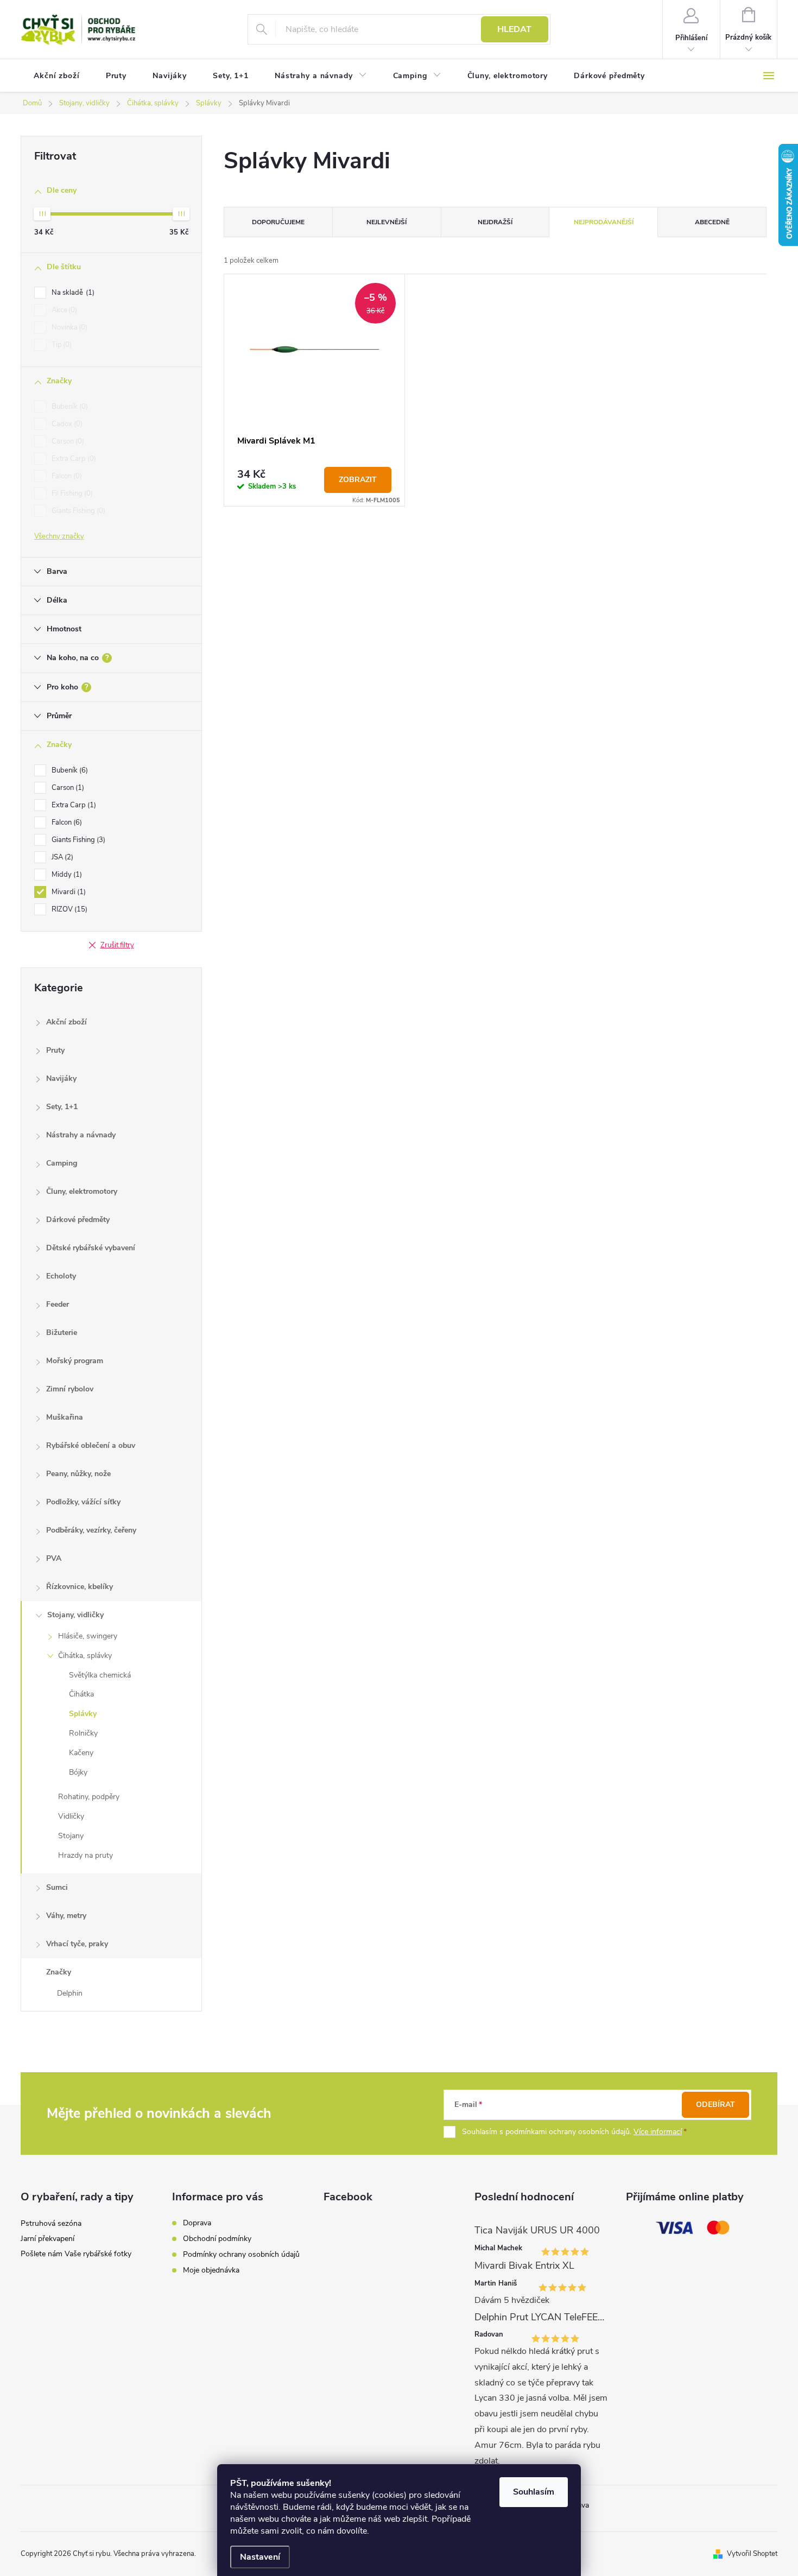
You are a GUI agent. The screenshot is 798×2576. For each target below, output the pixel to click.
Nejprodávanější (604, 222)
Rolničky (83, 1733)
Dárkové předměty (78, 1220)
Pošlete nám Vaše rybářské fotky (76, 2254)
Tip (61, 345)
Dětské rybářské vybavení (91, 1248)
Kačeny (81, 1753)
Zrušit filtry (117, 945)
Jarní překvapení (47, 2239)
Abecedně (712, 222)
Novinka (68, 327)
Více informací (658, 2132)
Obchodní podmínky (217, 2239)
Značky (59, 1972)
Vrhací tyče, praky (77, 1944)
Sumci (57, 1887)
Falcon (66, 476)
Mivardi (68, 892)
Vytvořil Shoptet (752, 2554)
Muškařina (65, 1417)
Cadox (66, 424)
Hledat (514, 29)
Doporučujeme (278, 222)
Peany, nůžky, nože (78, 1474)
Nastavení (260, 2557)
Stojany (71, 1836)
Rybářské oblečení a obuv (91, 1445)
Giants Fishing (77, 511)
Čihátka (81, 1694)
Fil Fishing (71, 493)
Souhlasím (534, 2492)
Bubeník (69, 407)
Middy (66, 875)
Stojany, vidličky (75, 1615)
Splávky (83, 1714)
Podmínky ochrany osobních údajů (241, 2254)
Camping (62, 1163)
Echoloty (61, 1276)
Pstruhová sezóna (51, 2223)
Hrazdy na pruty (85, 1855)
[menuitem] (57, 76)
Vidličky (71, 1816)
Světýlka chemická (100, 1675)
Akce (63, 310)
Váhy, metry (66, 1916)
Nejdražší (495, 222)
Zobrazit (358, 480)
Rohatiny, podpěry (89, 1797)
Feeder (58, 1304)
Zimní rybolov (70, 1389)
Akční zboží (66, 1022)
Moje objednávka (211, 2270)
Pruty (55, 1050)
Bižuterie (62, 1333)
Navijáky (61, 1078)
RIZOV (68, 909)
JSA (61, 857)
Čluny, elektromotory (82, 1191)
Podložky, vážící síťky (83, 1502)
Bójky (78, 1772)
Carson (67, 441)
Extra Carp (73, 459)
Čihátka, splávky (85, 1656)
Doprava (197, 2223)
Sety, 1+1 (62, 1107)
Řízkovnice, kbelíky (80, 1587)
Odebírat (715, 2105)
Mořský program (75, 1361)
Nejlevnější (387, 222)
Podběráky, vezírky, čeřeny (91, 1530)
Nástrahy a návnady (81, 1135)
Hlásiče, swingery (88, 1636)
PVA (54, 1558)
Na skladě (72, 293)
